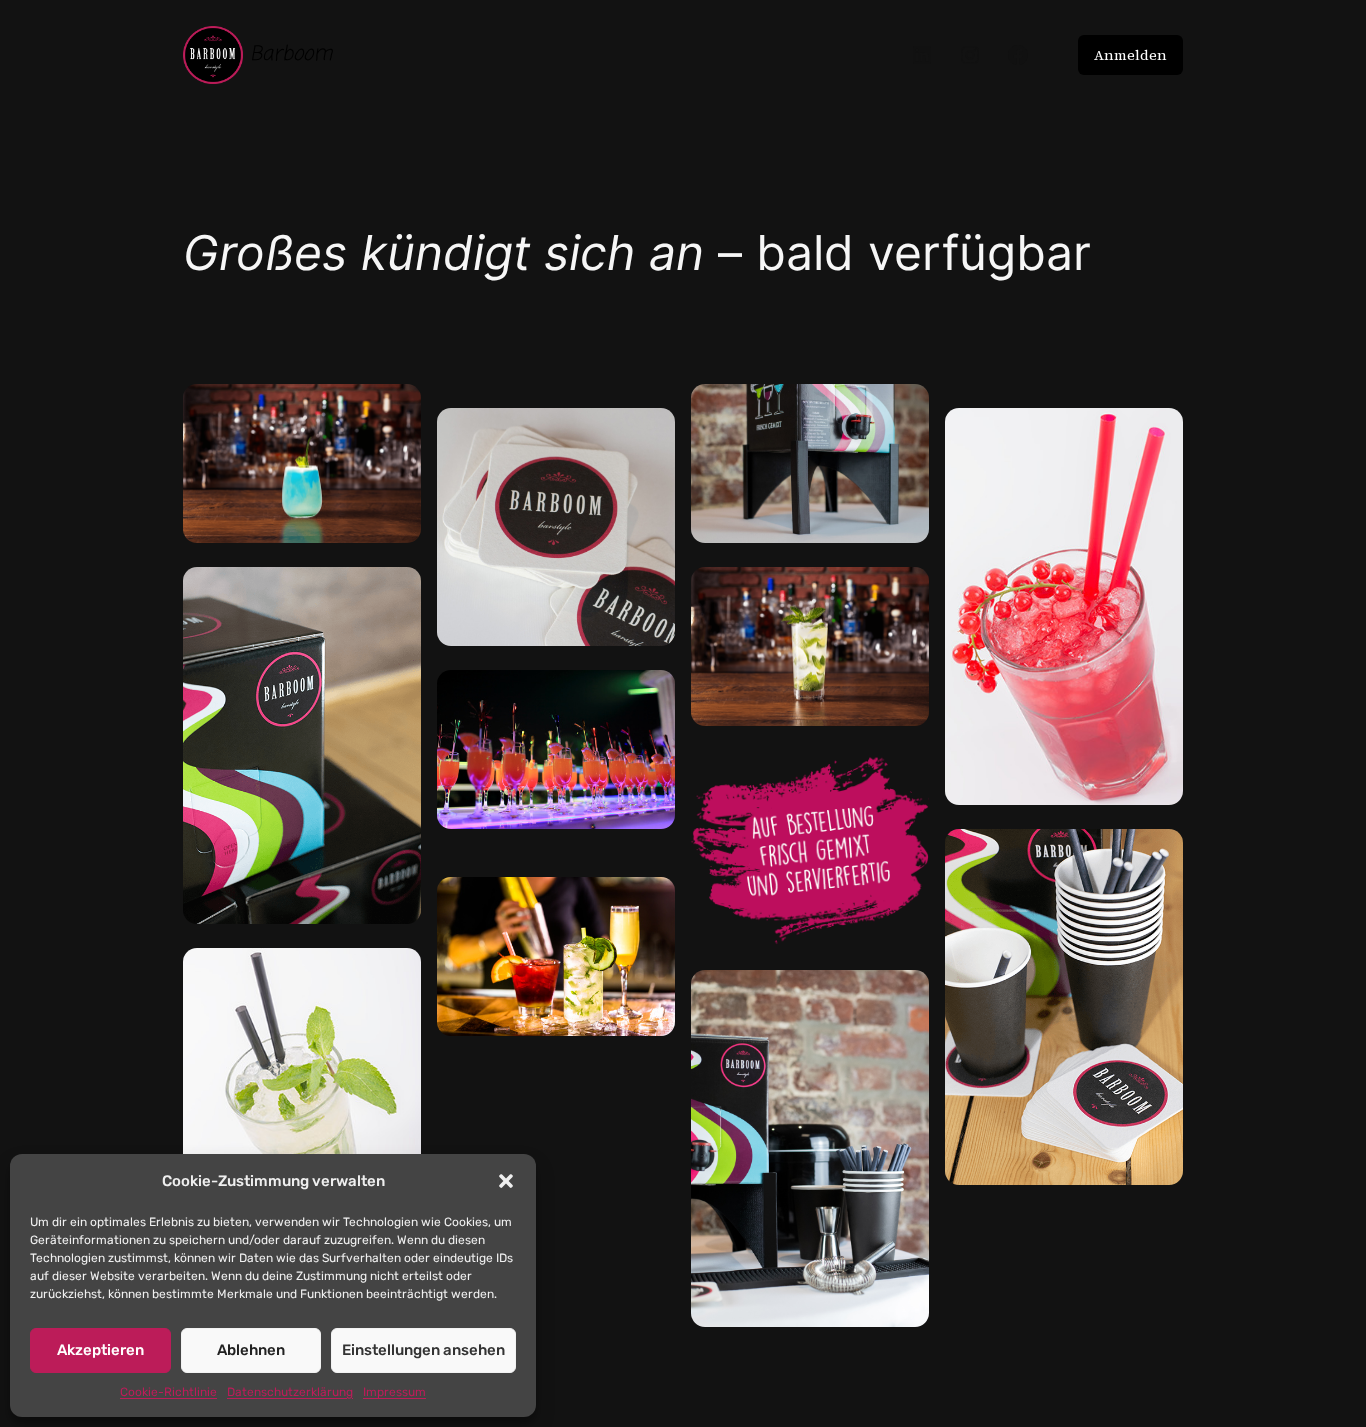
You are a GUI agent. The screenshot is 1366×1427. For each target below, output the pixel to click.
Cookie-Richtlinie (168, 1392)
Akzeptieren (100, 1350)
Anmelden (1130, 55)
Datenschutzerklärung (290, 1392)
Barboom (291, 54)
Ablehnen (251, 1350)
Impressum (394, 1392)
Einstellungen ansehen (423, 1350)
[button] (506, 1181)
